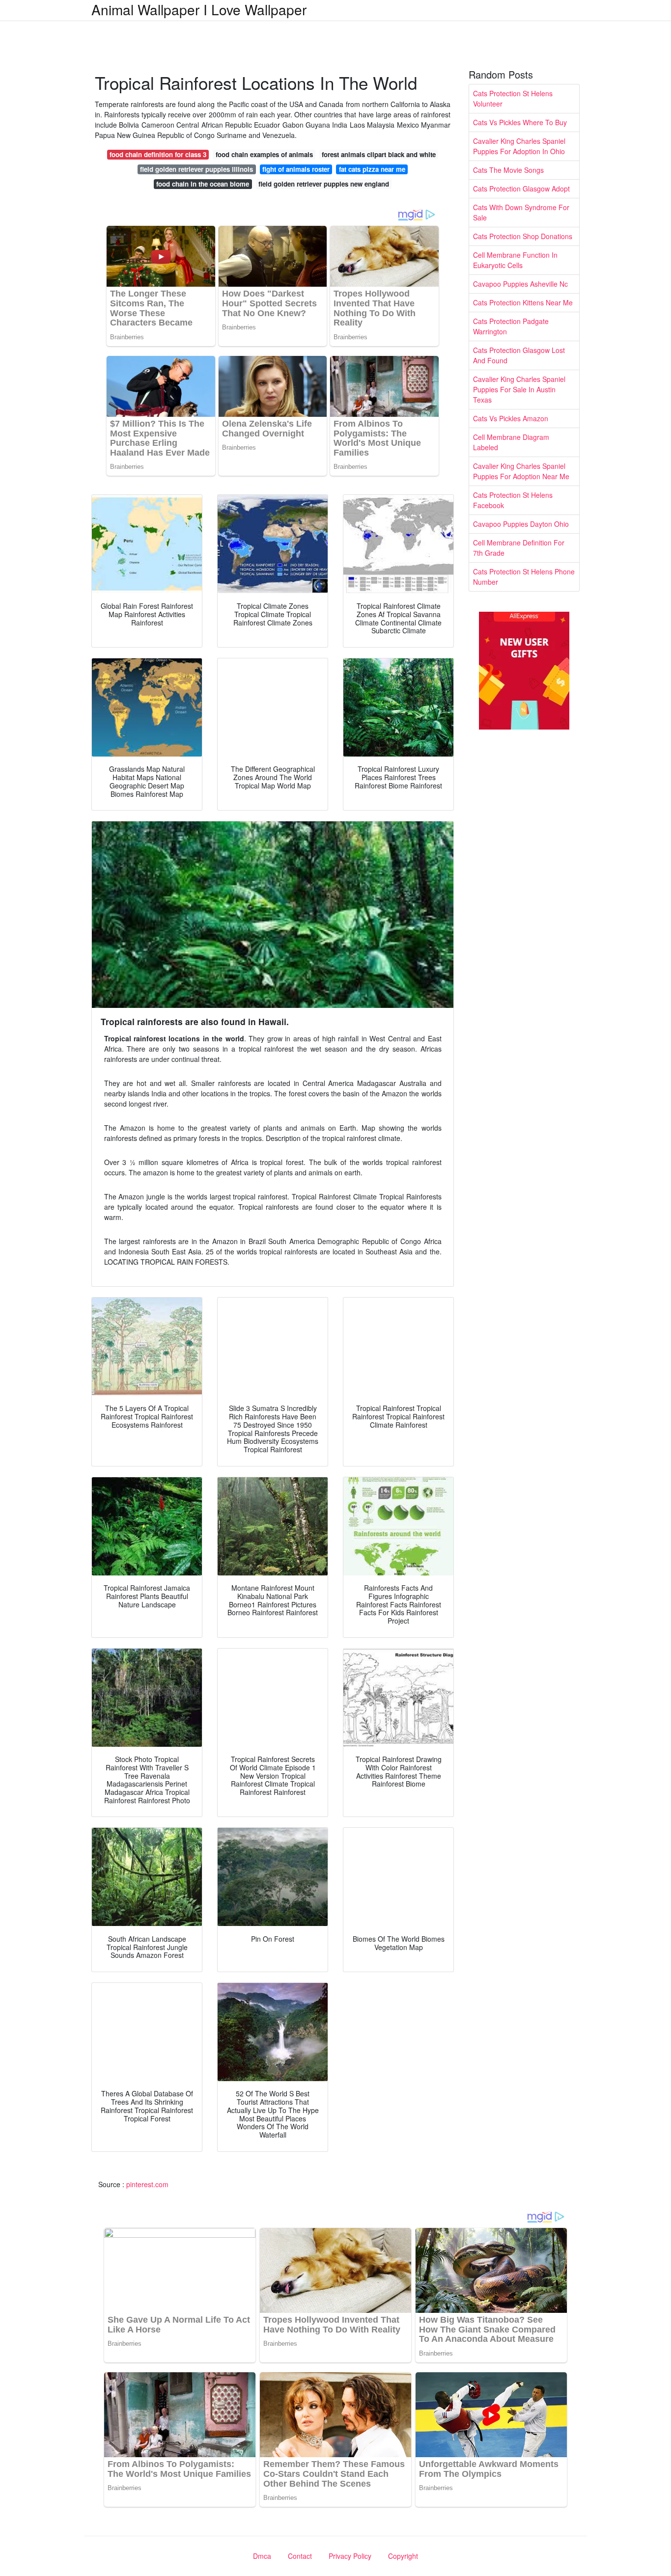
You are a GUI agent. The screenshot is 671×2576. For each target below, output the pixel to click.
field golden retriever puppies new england (324, 184)
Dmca (262, 2556)
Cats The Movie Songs (508, 170)
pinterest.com (147, 2184)
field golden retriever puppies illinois (196, 169)
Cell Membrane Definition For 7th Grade (519, 548)
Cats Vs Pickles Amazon (511, 418)
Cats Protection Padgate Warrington (511, 326)
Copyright (403, 2556)
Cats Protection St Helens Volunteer (513, 98)
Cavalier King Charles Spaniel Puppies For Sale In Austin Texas (519, 389)
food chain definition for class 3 (158, 154)
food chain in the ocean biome (203, 184)
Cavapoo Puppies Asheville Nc (520, 284)
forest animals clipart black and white (379, 154)
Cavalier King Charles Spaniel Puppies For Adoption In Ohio (519, 146)
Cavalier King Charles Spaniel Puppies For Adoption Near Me (521, 471)
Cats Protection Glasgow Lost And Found (519, 355)
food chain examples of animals (264, 154)
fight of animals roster (296, 169)
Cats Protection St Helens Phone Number (524, 577)
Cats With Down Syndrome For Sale (521, 212)
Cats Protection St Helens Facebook (513, 500)
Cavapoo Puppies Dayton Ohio (521, 524)
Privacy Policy (350, 2556)
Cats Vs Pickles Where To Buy (520, 122)
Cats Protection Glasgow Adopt (521, 189)
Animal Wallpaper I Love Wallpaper (199, 9)
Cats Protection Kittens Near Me (523, 302)
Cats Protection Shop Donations (523, 236)
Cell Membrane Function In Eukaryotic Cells (515, 260)
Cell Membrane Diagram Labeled (511, 442)
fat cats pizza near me (372, 169)
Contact (300, 2556)
